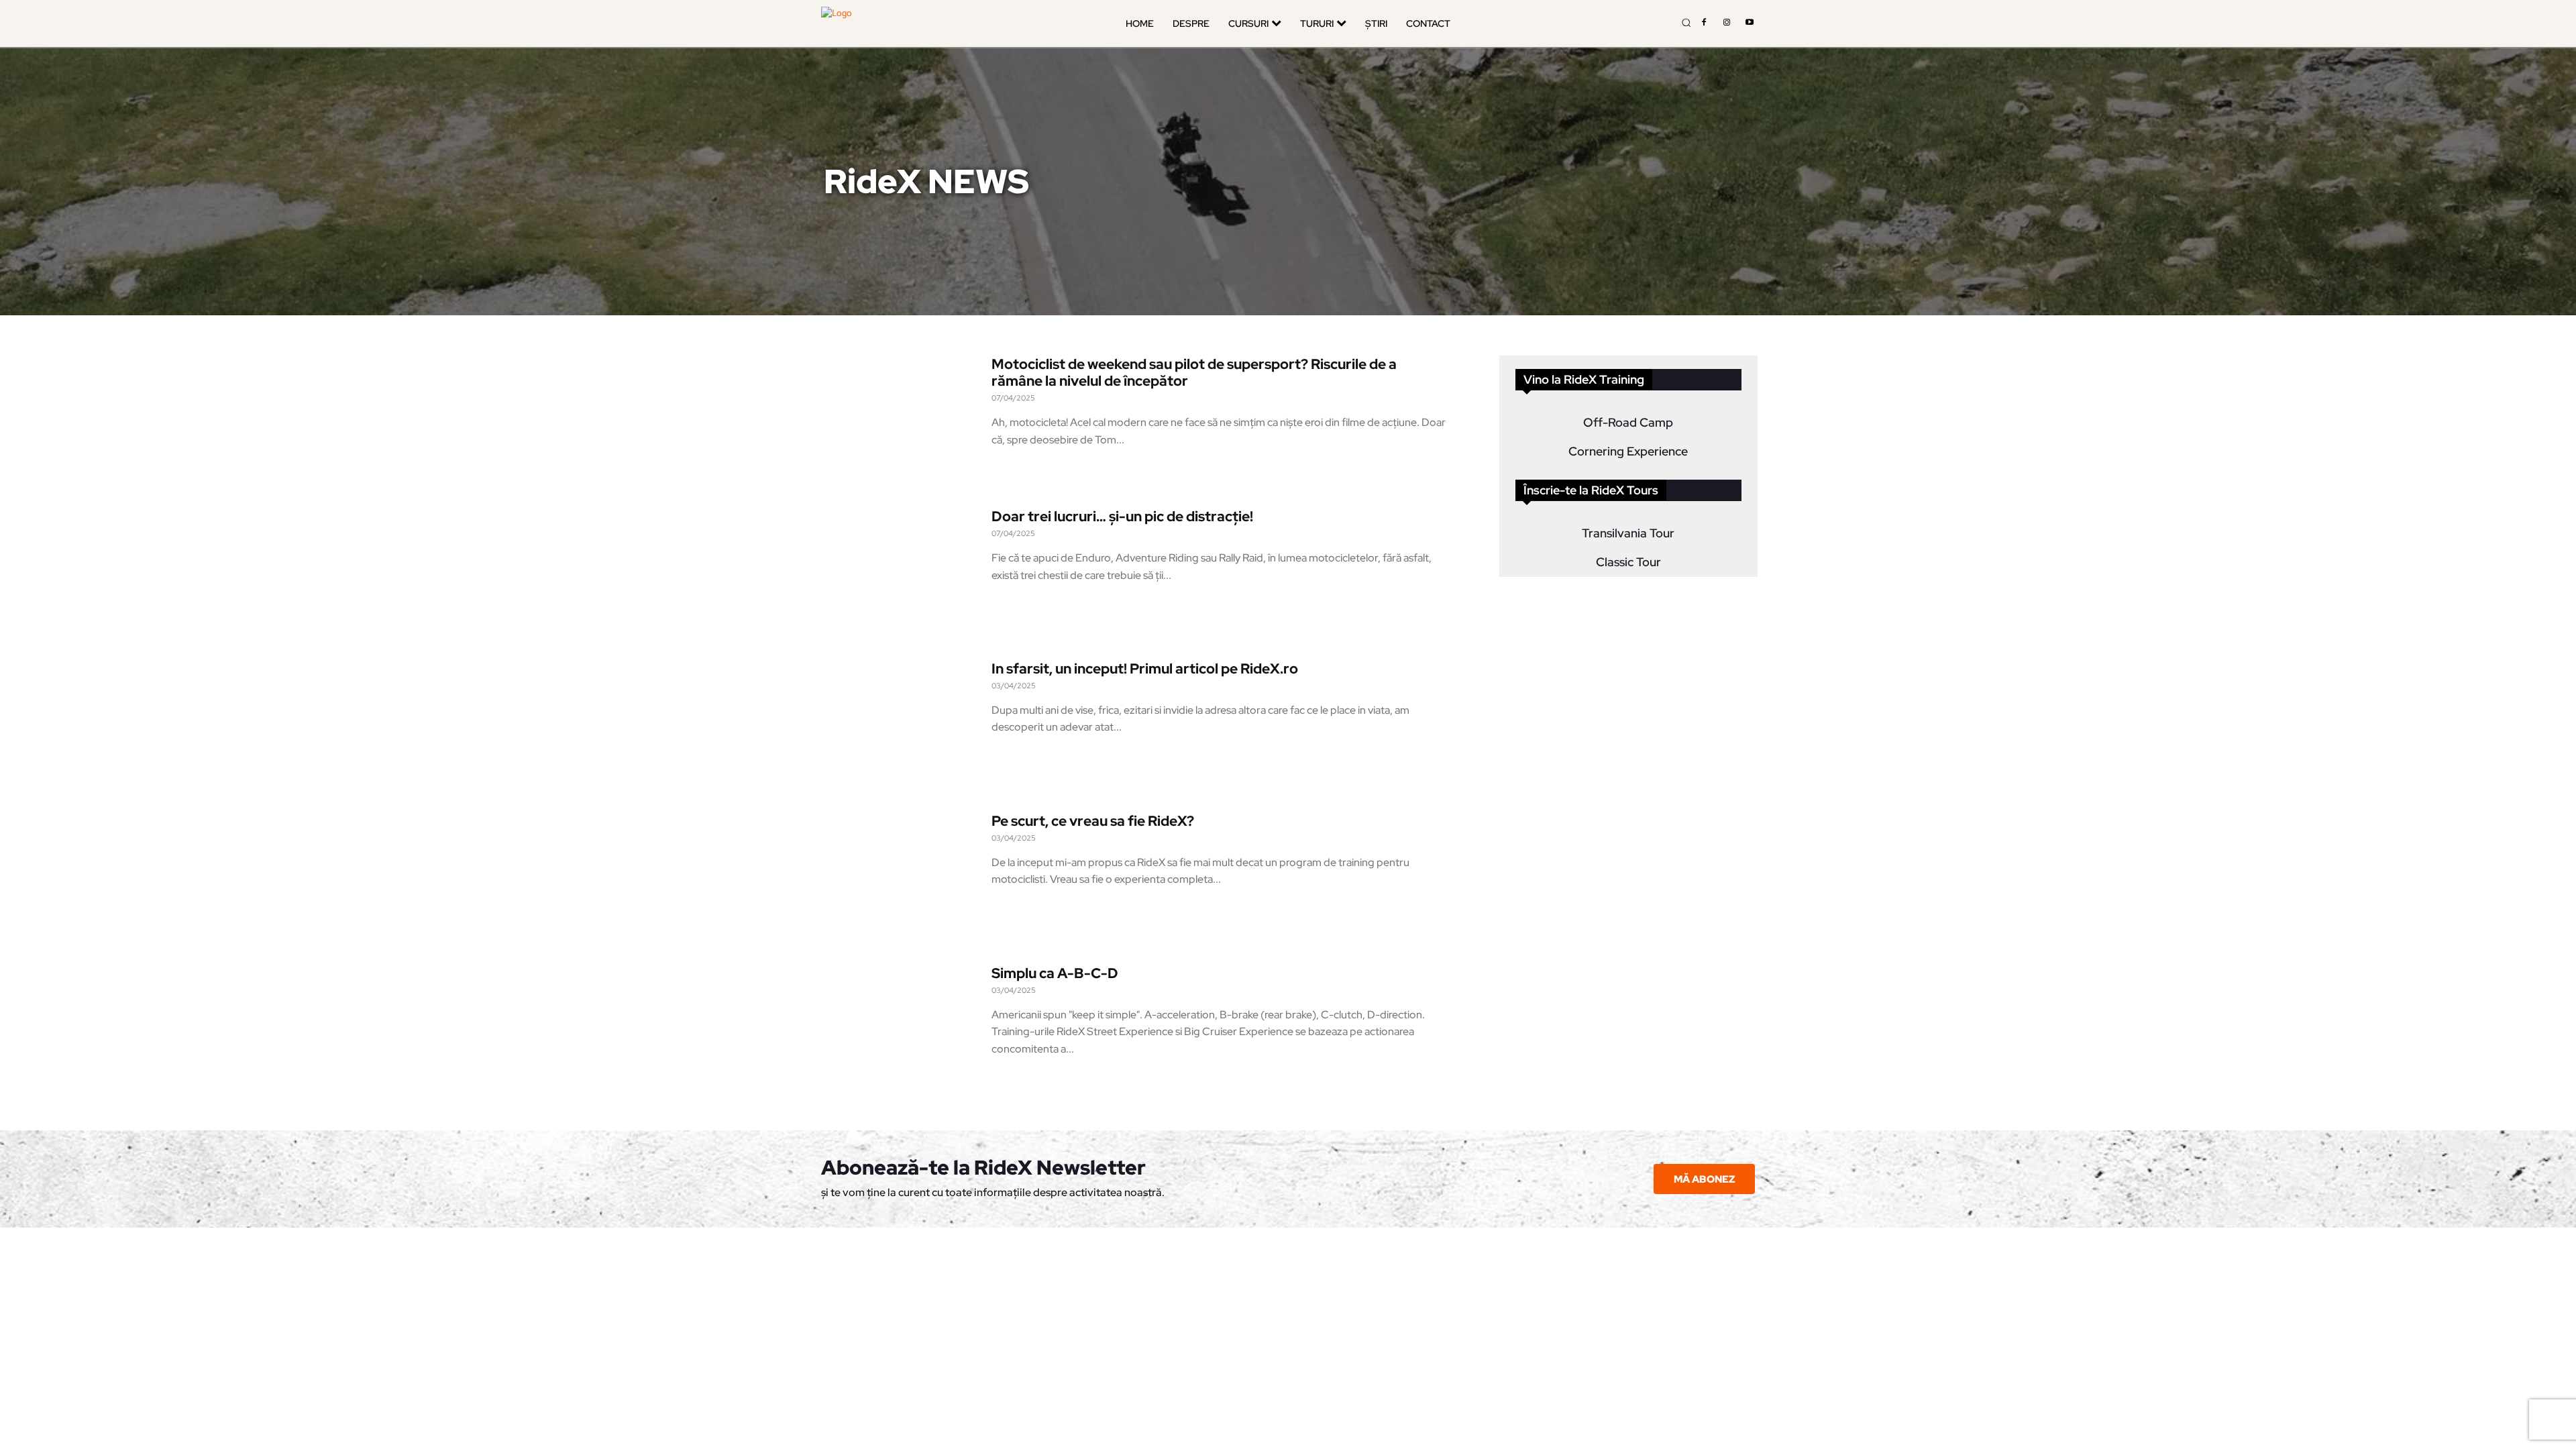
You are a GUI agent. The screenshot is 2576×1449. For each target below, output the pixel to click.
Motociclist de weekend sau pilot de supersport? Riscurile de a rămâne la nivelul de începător (1194, 372)
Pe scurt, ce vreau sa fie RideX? (1093, 821)
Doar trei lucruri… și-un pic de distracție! (1122, 516)
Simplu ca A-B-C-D (1055, 973)
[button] (1686, 22)
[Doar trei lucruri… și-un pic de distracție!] (900, 571)
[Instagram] (1727, 23)
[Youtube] (1750, 23)
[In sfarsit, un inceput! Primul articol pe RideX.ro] (900, 723)
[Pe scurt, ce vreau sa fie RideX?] (900, 875)
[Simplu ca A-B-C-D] (900, 1027)
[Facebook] (1704, 23)
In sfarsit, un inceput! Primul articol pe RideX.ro (1145, 668)
